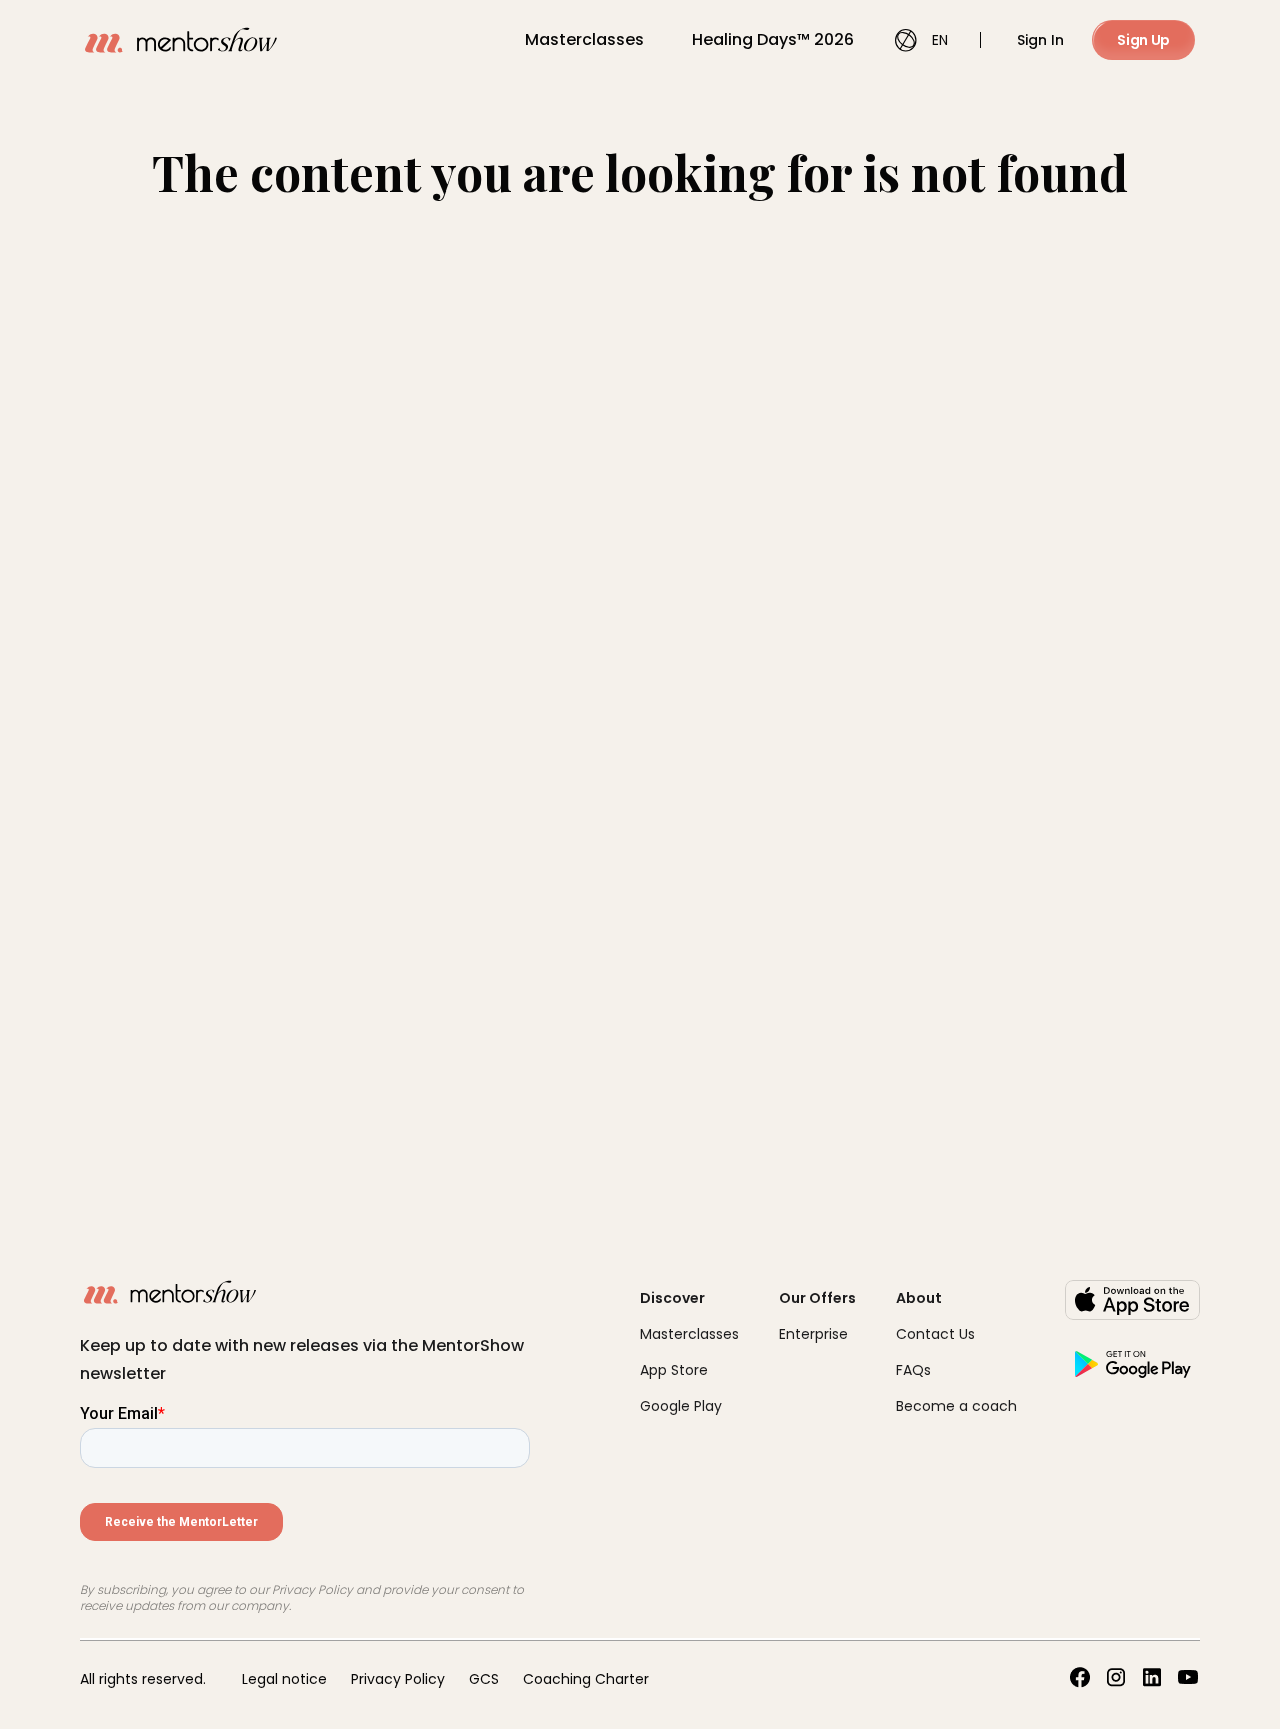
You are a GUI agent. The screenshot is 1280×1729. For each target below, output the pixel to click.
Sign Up (1143, 40)
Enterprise (813, 1334)
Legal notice (284, 1679)
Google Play (681, 1406)
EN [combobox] (940, 40)
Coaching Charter (586, 1679)
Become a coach (956, 1406)
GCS (484, 1679)
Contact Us (935, 1334)
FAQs (913, 1370)
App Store (674, 1370)
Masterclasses (584, 39)
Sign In (1040, 40)
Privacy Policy (398, 1679)
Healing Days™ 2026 (773, 39)
